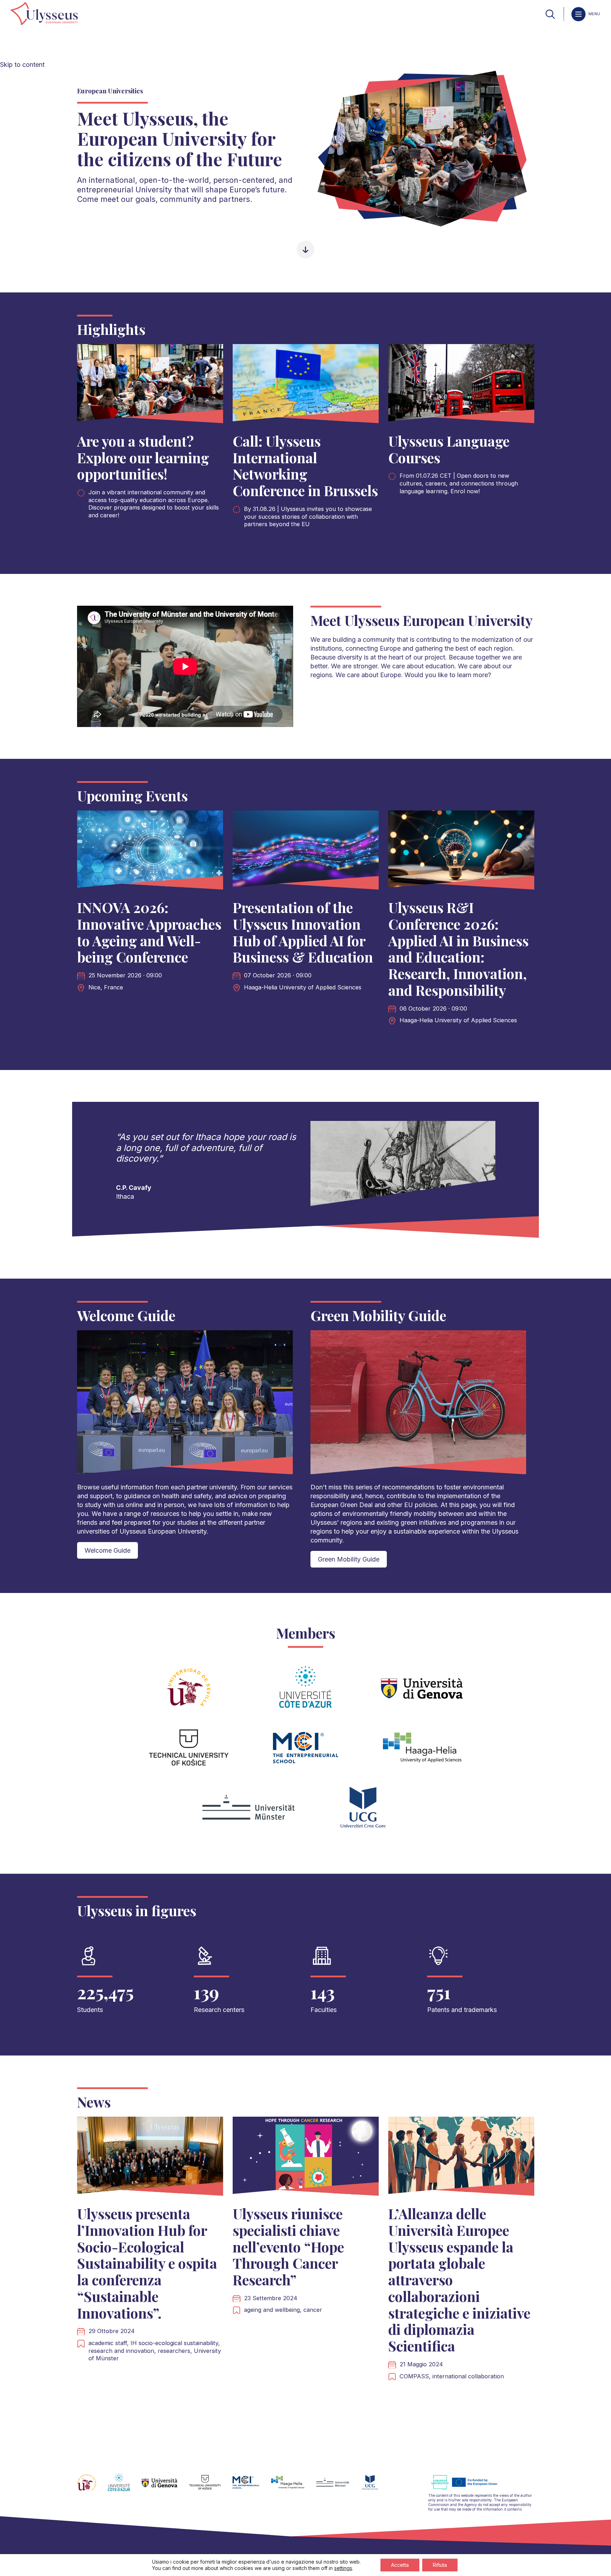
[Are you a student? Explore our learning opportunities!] (150, 385)
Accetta (400, 2565)
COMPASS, (416, 2376)
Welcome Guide (107, 1550)
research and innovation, (123, 2351)
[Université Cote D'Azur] (125, 2487)
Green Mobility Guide (349, 1559)
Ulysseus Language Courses (449, 449)
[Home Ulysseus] (44, 14)
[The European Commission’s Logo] (470, 2489)
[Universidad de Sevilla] (92, 2487)
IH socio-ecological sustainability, (175, 2343)
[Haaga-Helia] (293, 2487)
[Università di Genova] (165, 2487)
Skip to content (22, 65)
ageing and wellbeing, (274, 2310)
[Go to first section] (305, 251)
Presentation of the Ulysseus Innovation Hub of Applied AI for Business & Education (303, 932)
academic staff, (109, 2343)
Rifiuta (440, 2565)
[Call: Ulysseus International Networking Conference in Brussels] (306, 385)
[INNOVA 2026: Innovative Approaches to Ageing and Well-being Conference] (150, 852)
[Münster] (338, 2487)
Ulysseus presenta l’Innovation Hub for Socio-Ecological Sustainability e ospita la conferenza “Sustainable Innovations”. (147, 2263)
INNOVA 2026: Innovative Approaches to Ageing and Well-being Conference (149, 932)
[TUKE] (211, 2487)
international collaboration (468, 2376)
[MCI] (252, 2487)
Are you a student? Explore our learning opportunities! (143, 457)
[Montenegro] (376, 2487)
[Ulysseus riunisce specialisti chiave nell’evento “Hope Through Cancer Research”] (306, 2158)
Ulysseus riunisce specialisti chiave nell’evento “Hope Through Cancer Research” (288, 2246)
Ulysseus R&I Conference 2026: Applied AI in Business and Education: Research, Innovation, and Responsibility (458, 949)
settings (343, 2568)
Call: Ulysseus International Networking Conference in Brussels (305, 466)
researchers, (176, 2351)
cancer (313, 2310)
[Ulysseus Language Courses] (461, 385)
